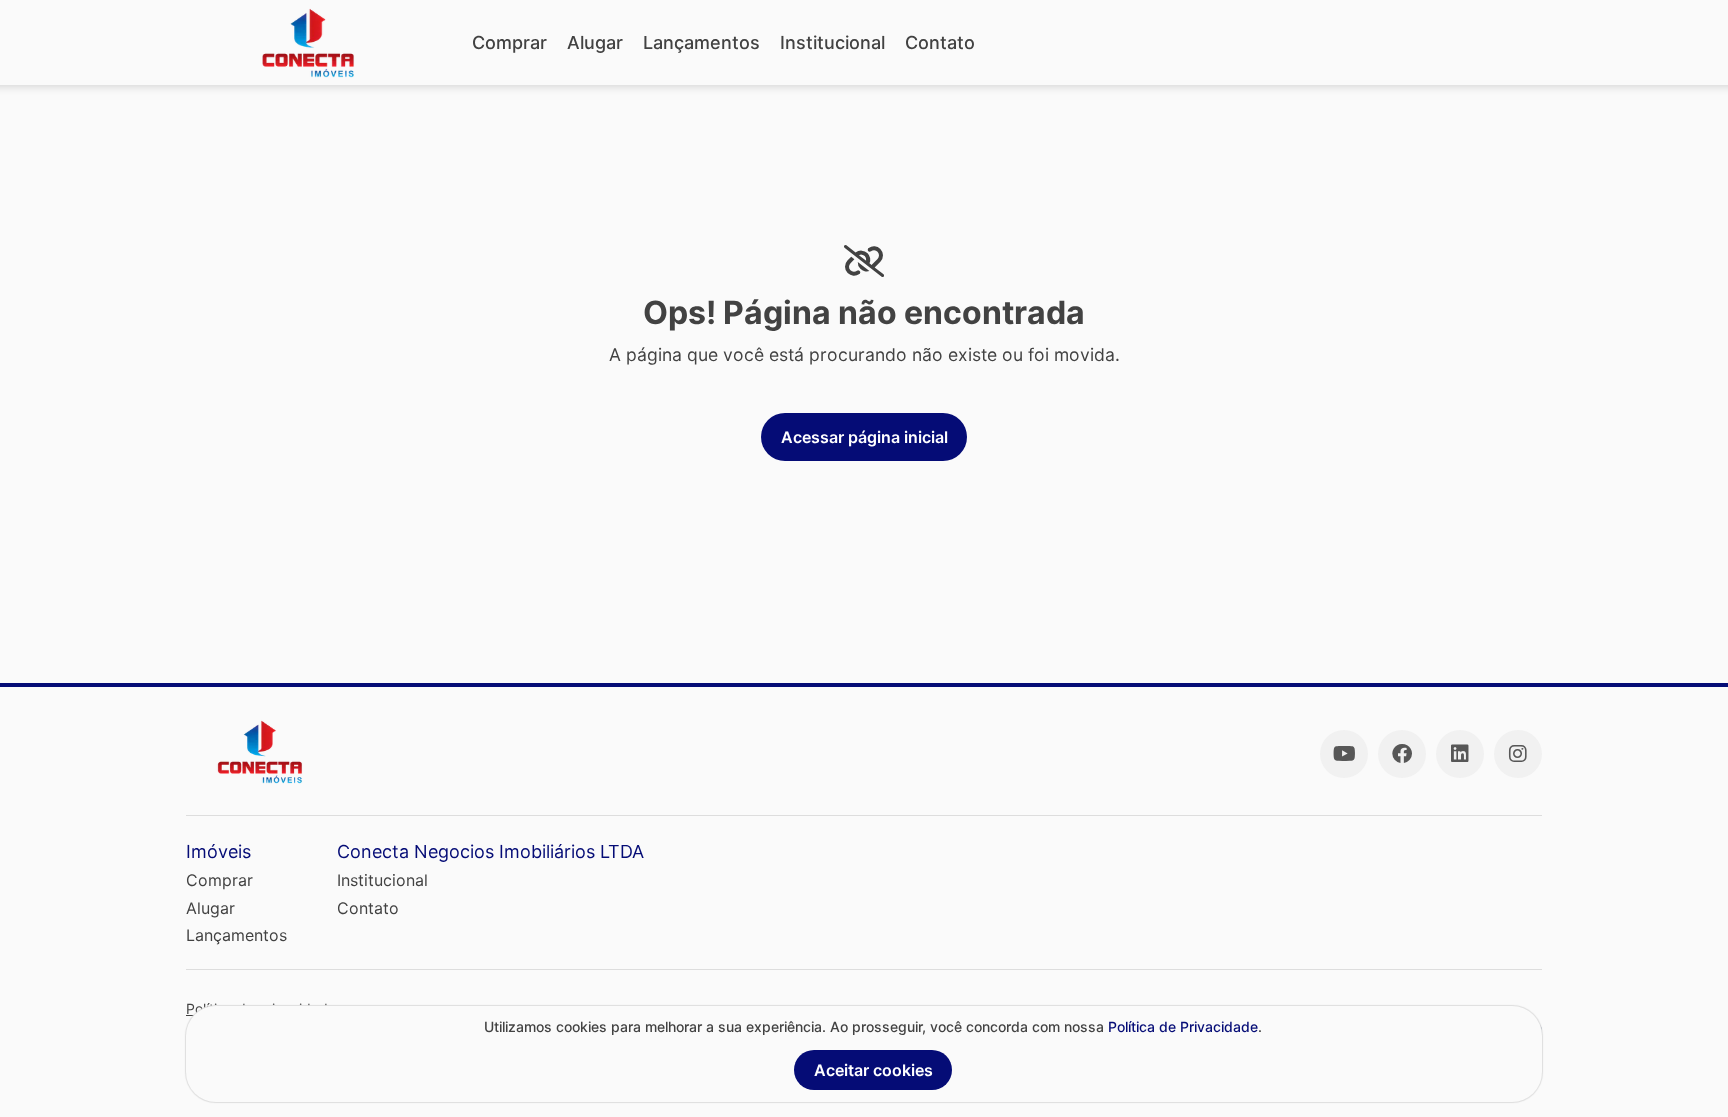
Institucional (832, 42)
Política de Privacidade (1183, 1026)
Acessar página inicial (864, 437)
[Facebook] (1402, 754)
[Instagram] (1518, 754)
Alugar (595, 42)
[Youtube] (1344, 754)
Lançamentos (701, 42)
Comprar (509, 42)
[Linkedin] (1460, 754)
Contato (940, 42)
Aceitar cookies (873, 1070)
